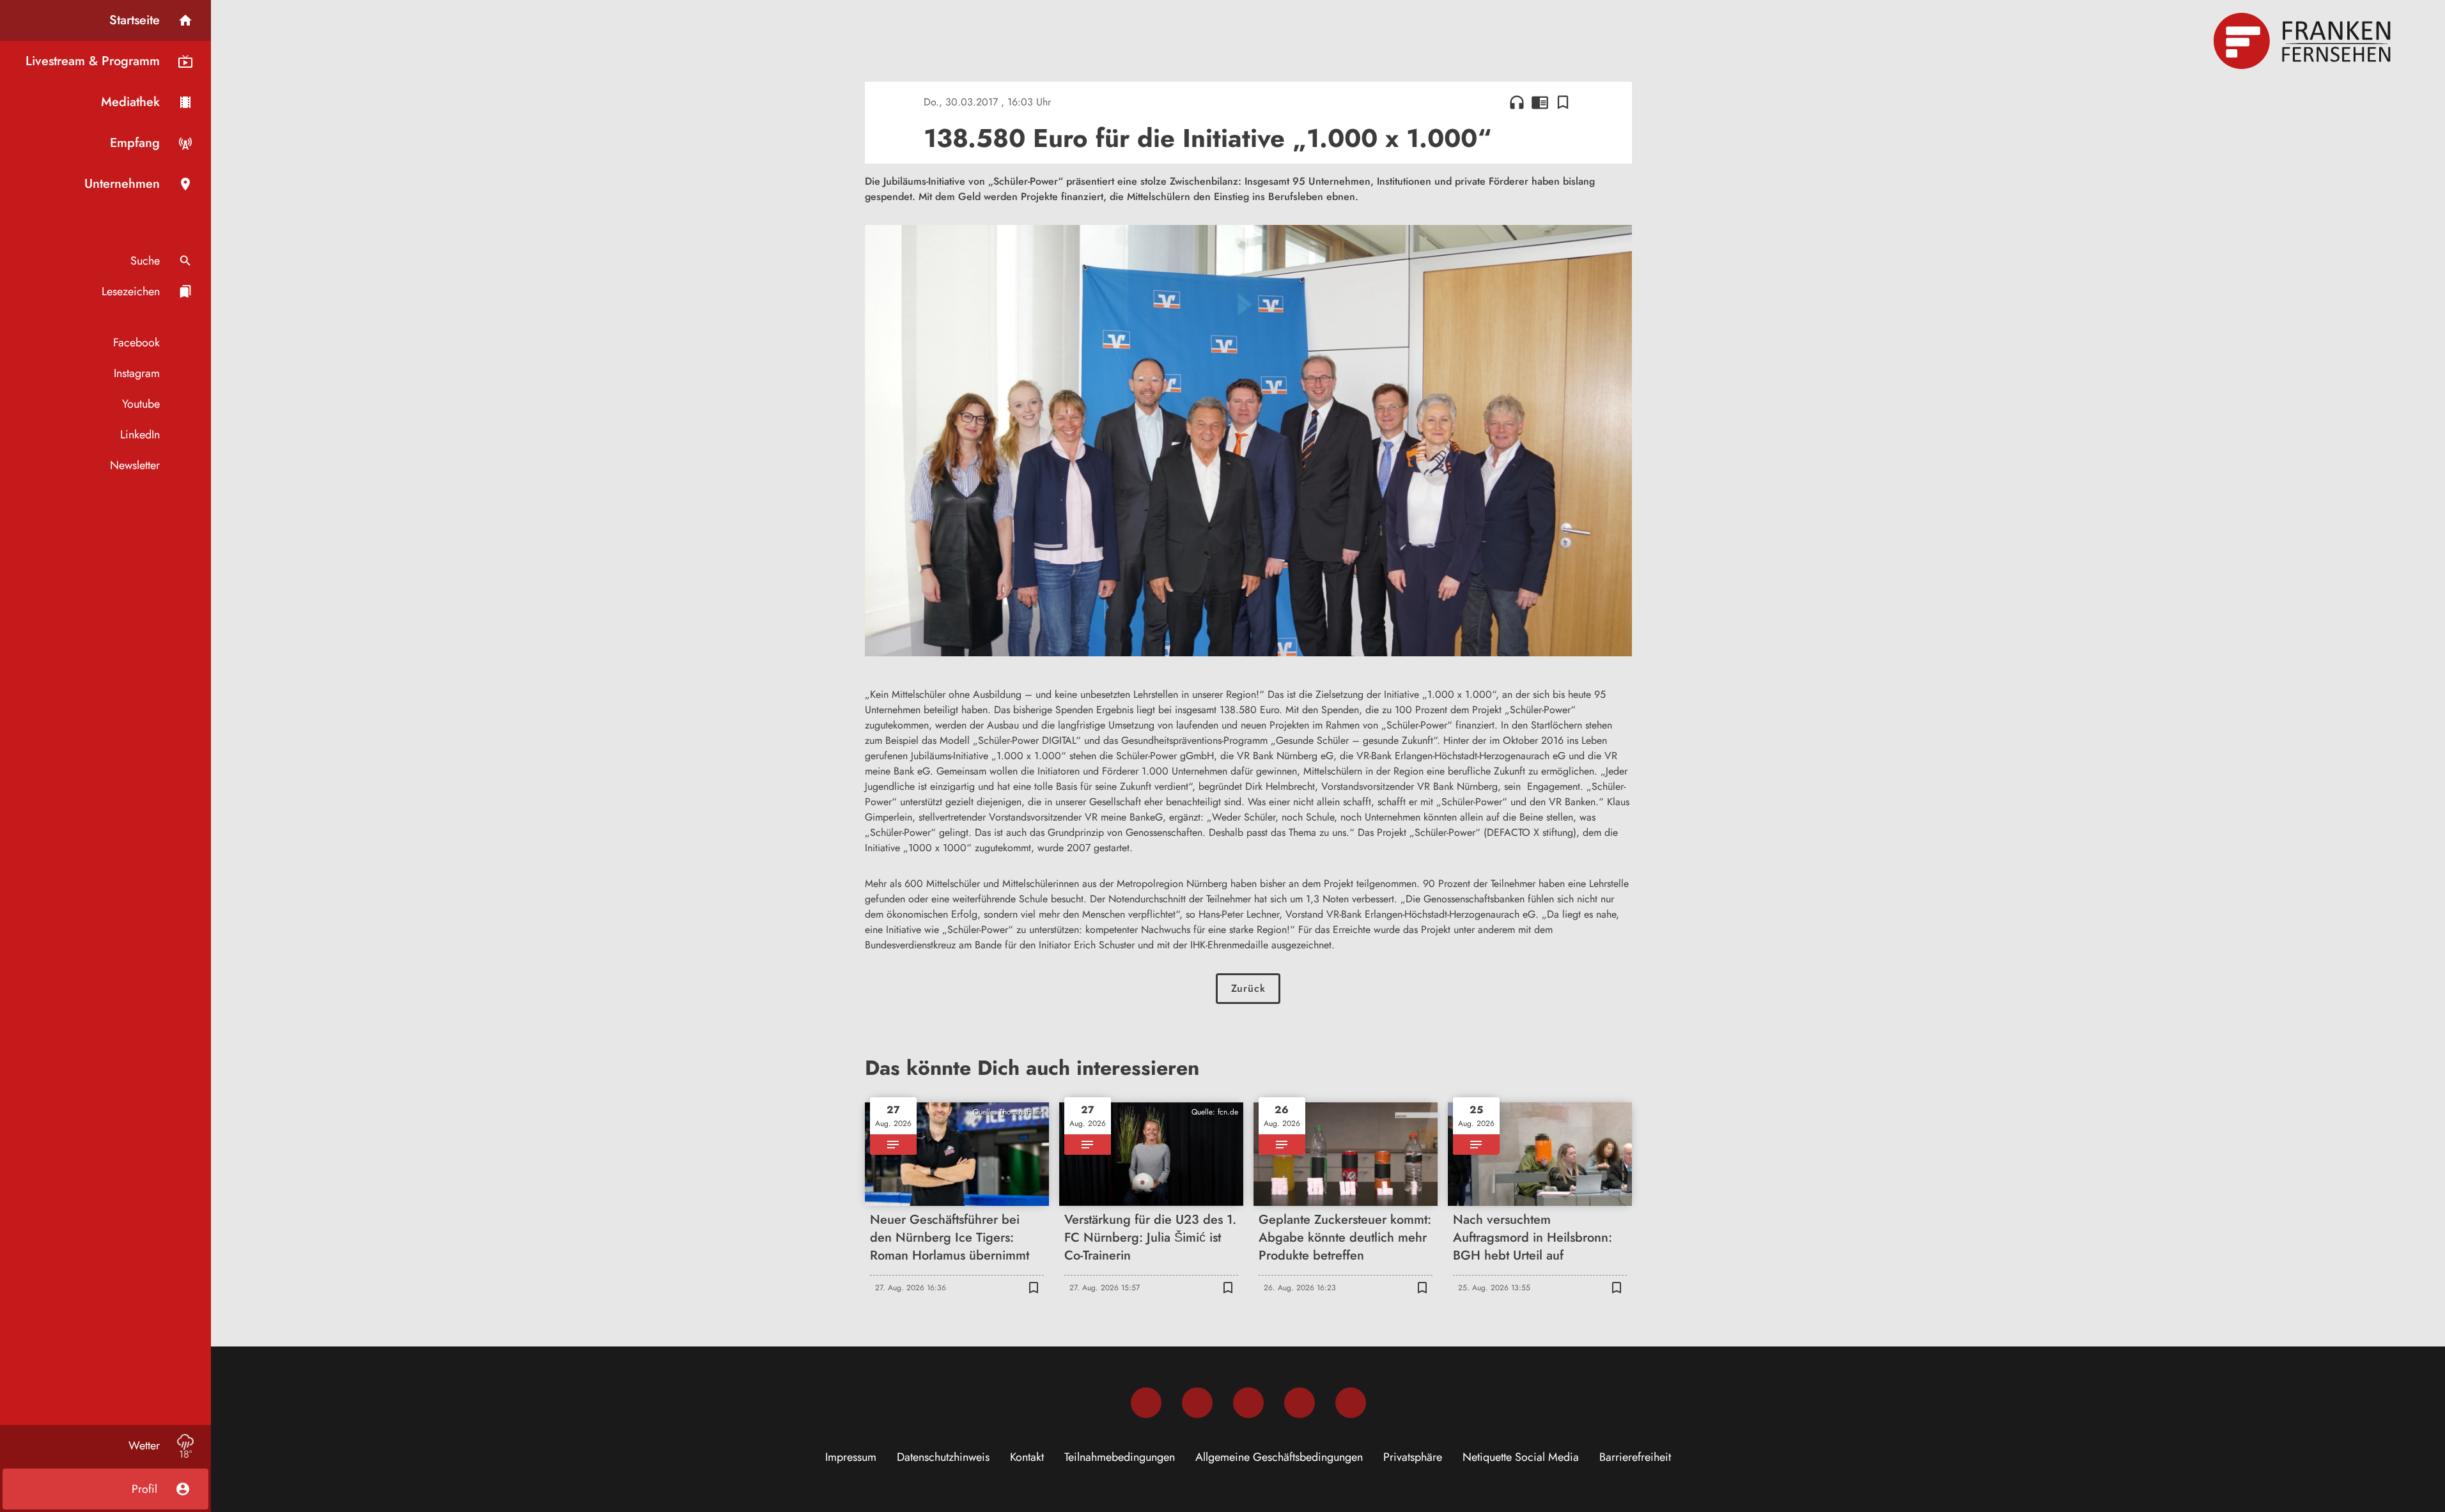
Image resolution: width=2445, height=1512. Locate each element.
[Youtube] (1248, 1403)
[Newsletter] (1351, 1403)
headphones (1517, 102)
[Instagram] (1197, 1403)
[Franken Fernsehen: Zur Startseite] (2304, 41)
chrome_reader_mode (1540, 102)
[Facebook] (1146, 1403)
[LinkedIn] (1300, 1403)
